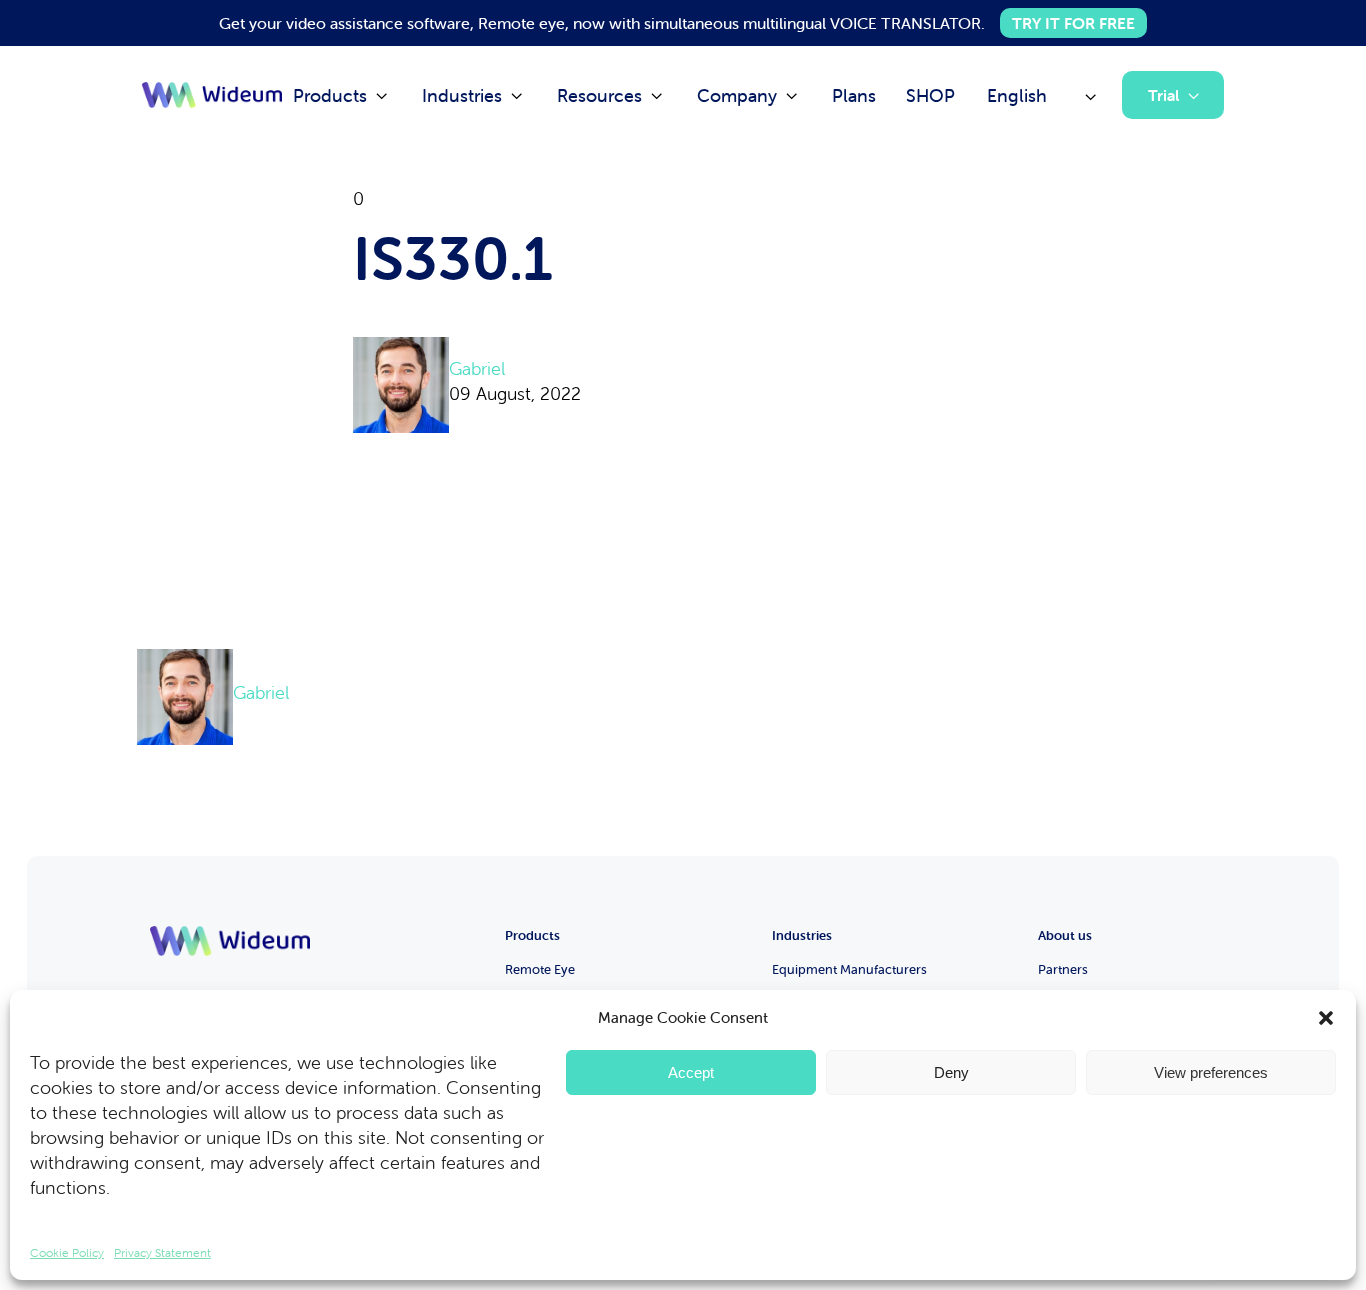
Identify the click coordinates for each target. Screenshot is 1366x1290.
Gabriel (477, 368)
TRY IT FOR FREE (1073, 23)
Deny (951, 1072)
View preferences (1211, 1072)
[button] (1326, 1018)
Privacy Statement (162, 1252)
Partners (1063, 969)
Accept (691, 1072)
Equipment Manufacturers (849, 969)
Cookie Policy (67, 1252)
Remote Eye (540, 969)
